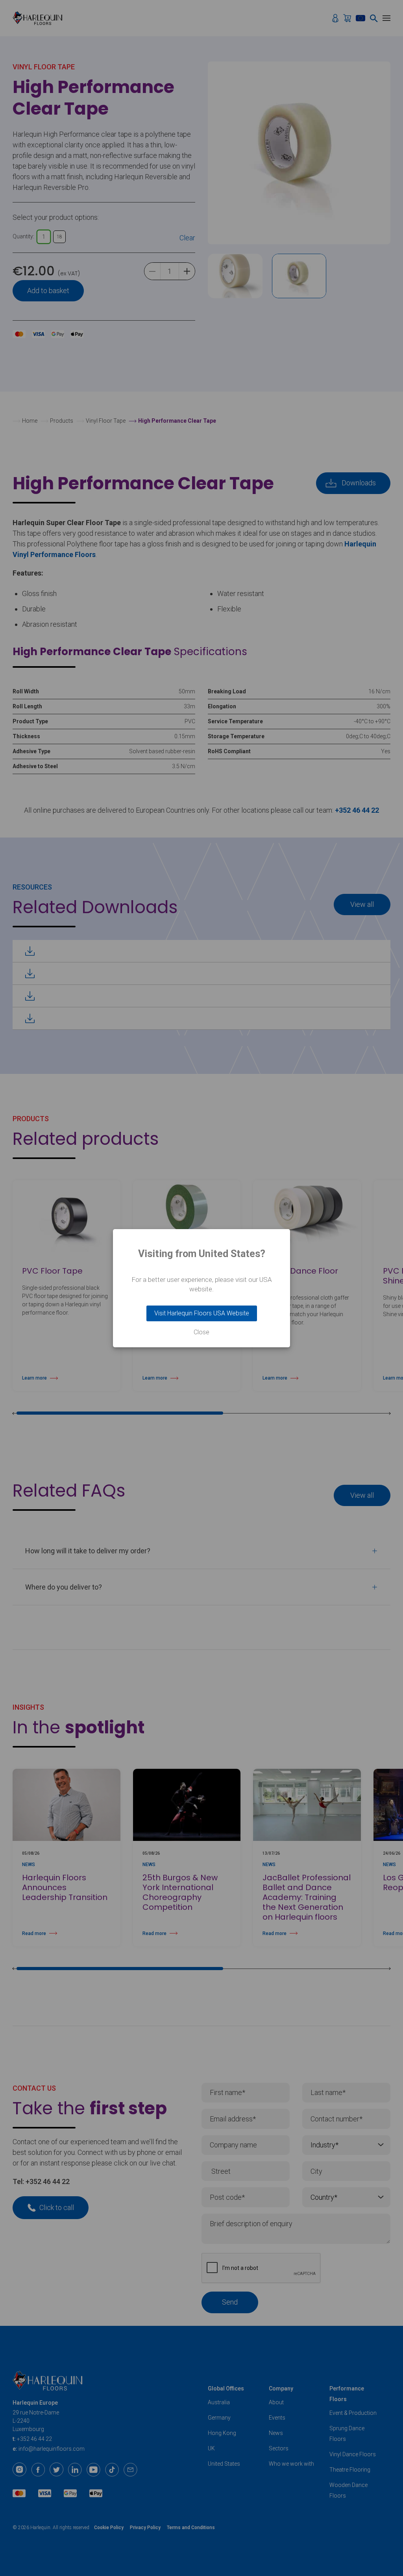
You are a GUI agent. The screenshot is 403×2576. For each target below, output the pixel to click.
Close (201, 1332)
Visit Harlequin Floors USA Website (202, 1313)
